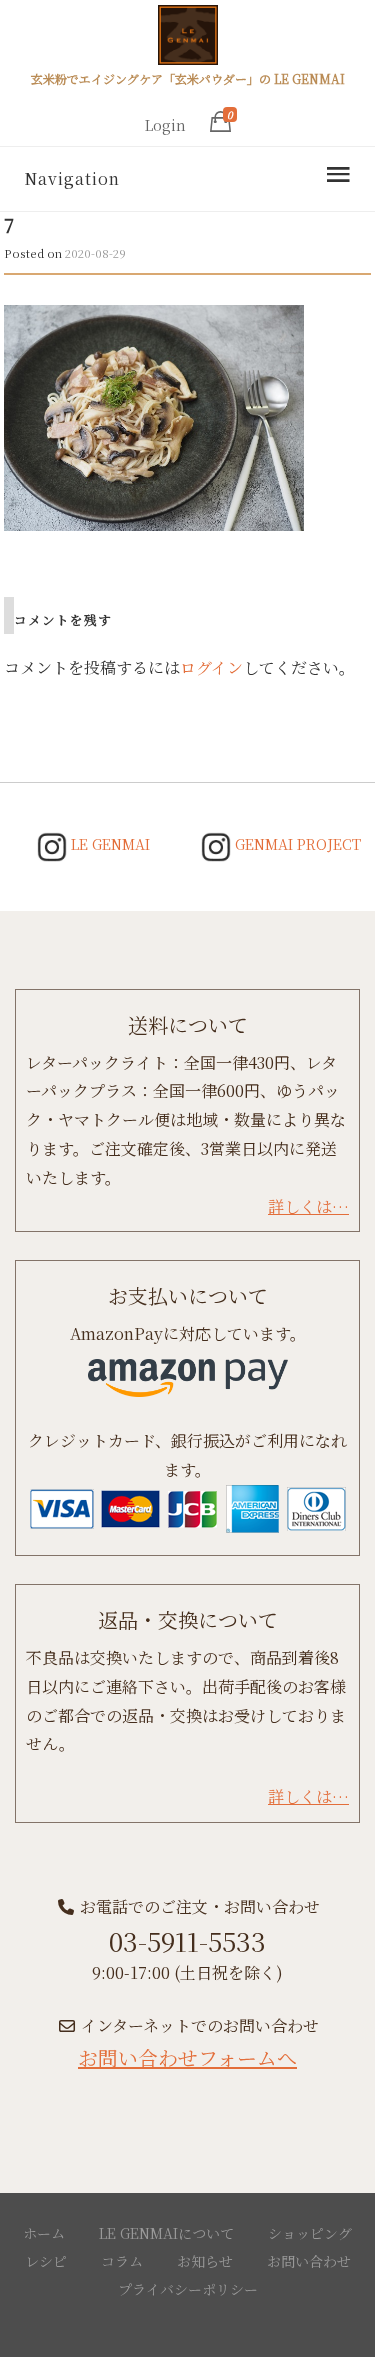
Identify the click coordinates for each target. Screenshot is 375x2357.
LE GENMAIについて (166, 2233)
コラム (122, 2261)
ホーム (44, 2233)
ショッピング (310, 2233)
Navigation (72, 178)
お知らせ (205, 2261)
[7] (154, 415)
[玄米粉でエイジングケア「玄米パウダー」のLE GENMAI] (188, 38)
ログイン (211, 667)
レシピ (46, 2261)
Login (165, 125)
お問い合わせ (309, 2261)
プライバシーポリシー (188, 2289)
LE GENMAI (108, 844)
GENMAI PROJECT (296, 844)
